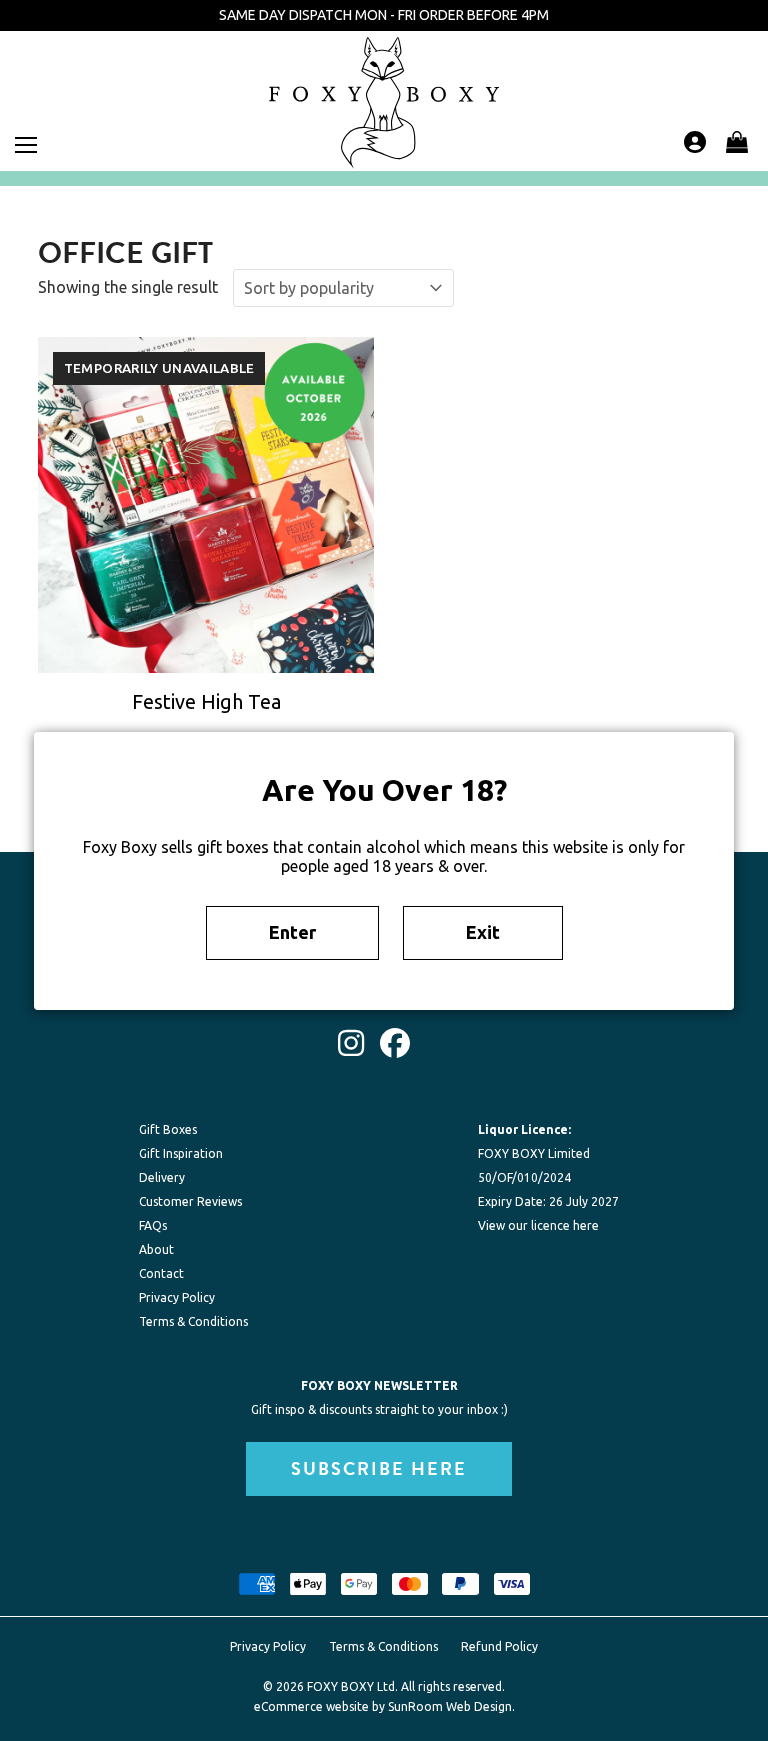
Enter (292, 932)
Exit (483, 932)
